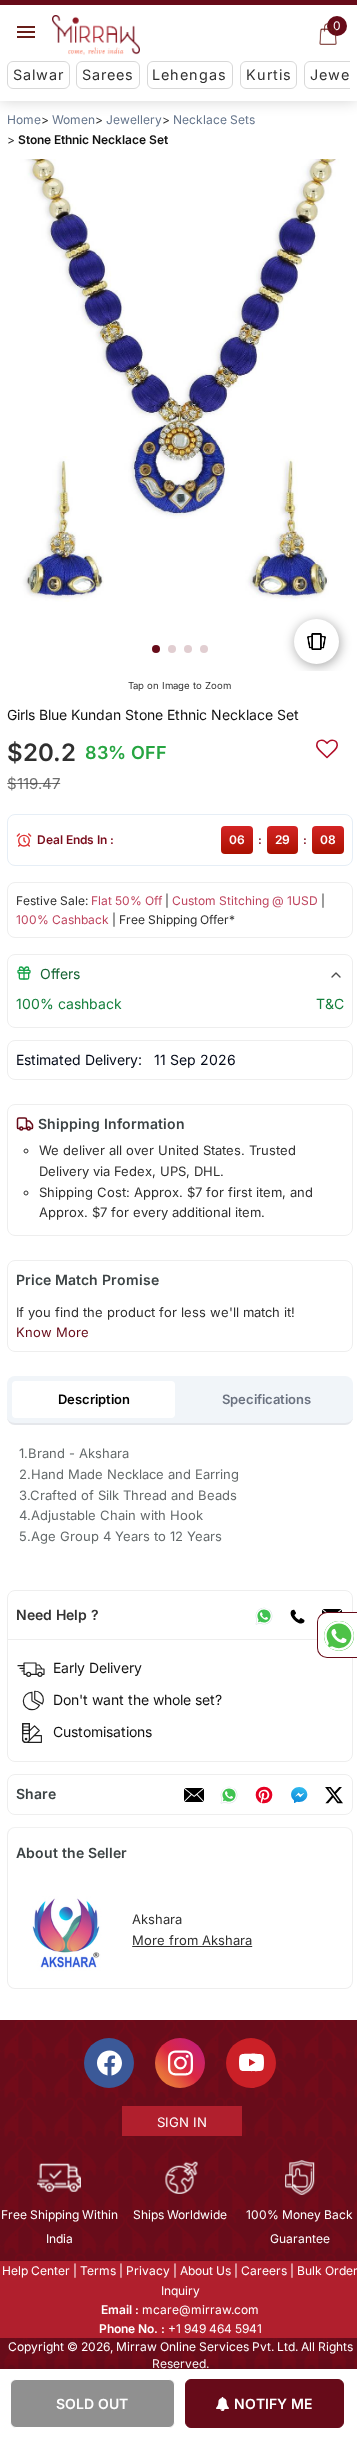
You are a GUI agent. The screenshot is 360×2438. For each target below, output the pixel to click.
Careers (263, 2270)
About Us (204, 2270)
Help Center (35, 2270)
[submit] (327, 746)
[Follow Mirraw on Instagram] (179, 2063)
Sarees (108, 74)
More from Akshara (192, 1940)
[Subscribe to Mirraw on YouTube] (250, 2063)
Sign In (181, 2122)
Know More (52, 1332)
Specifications (266, 1399)
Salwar (38, 74)
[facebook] (299, 1795)
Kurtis (269, 74)
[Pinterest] (264, 1795)
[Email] (194, 1795)
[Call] (297, 1615)
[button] (156, 649)
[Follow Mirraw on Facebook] (108, 2063)
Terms (97, 2270)
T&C (330, 1003)
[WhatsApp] (264, 1615)
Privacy (147, 2270)
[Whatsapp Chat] (337, 1635)
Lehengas (189, 74)
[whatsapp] (229, 1795)
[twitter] (334, 1795)
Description (94, 1399)
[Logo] (96, 35)
